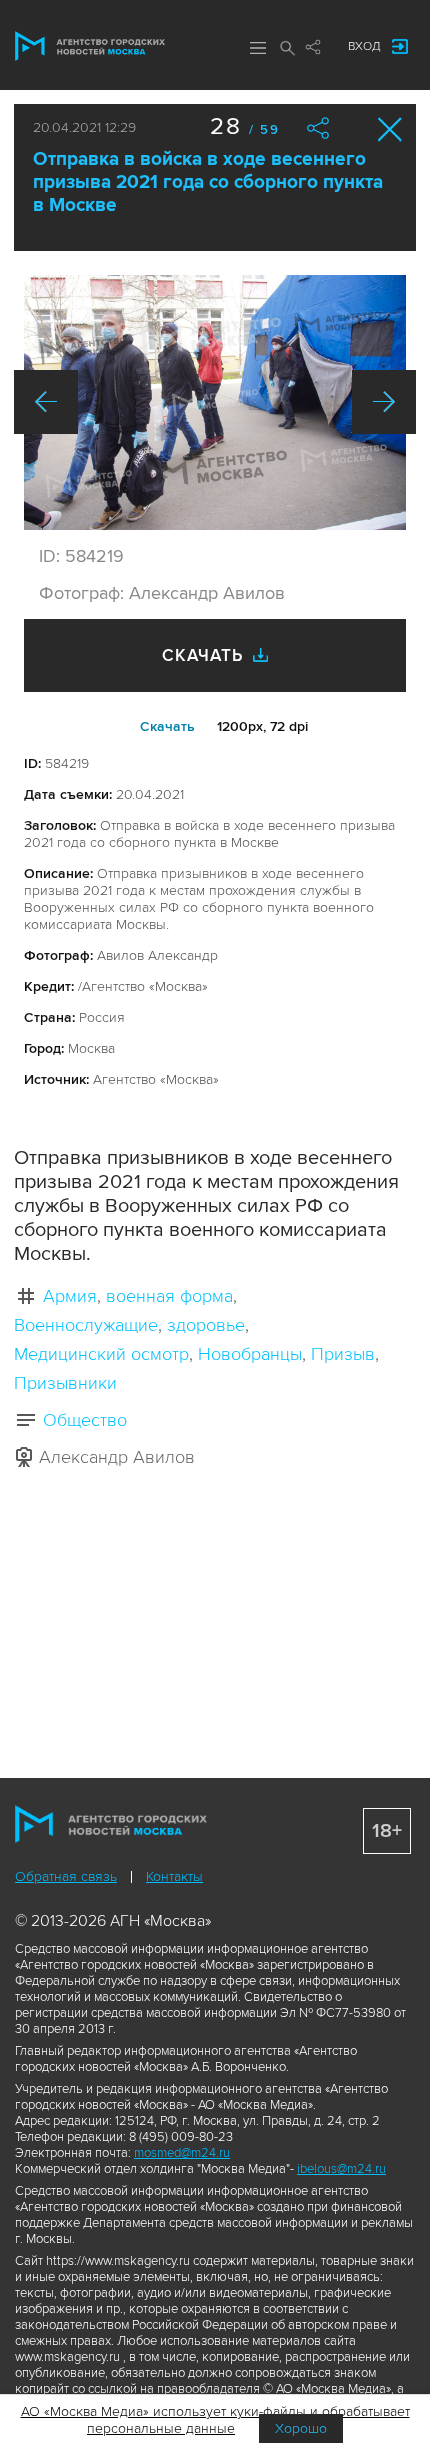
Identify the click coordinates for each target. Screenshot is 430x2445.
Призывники (65, 1383)
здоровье (206, 1325)
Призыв (343, 1354)
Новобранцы (250, 1354)
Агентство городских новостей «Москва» (90, 46)
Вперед (384, 402)
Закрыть (390, 129)
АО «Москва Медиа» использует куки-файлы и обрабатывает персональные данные (215, 2420)
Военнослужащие (86, 1325)
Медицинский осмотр (101, 1354)
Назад (46, 402)
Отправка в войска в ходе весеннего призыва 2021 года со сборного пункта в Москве (208, 182)
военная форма (169, 1296)
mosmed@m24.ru (182, 2153)
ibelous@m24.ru (341, 2169)
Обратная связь (66, 1876)
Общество (85, 1420)
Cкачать (167, 726)
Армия (70, 1296)
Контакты (174, 1876)
